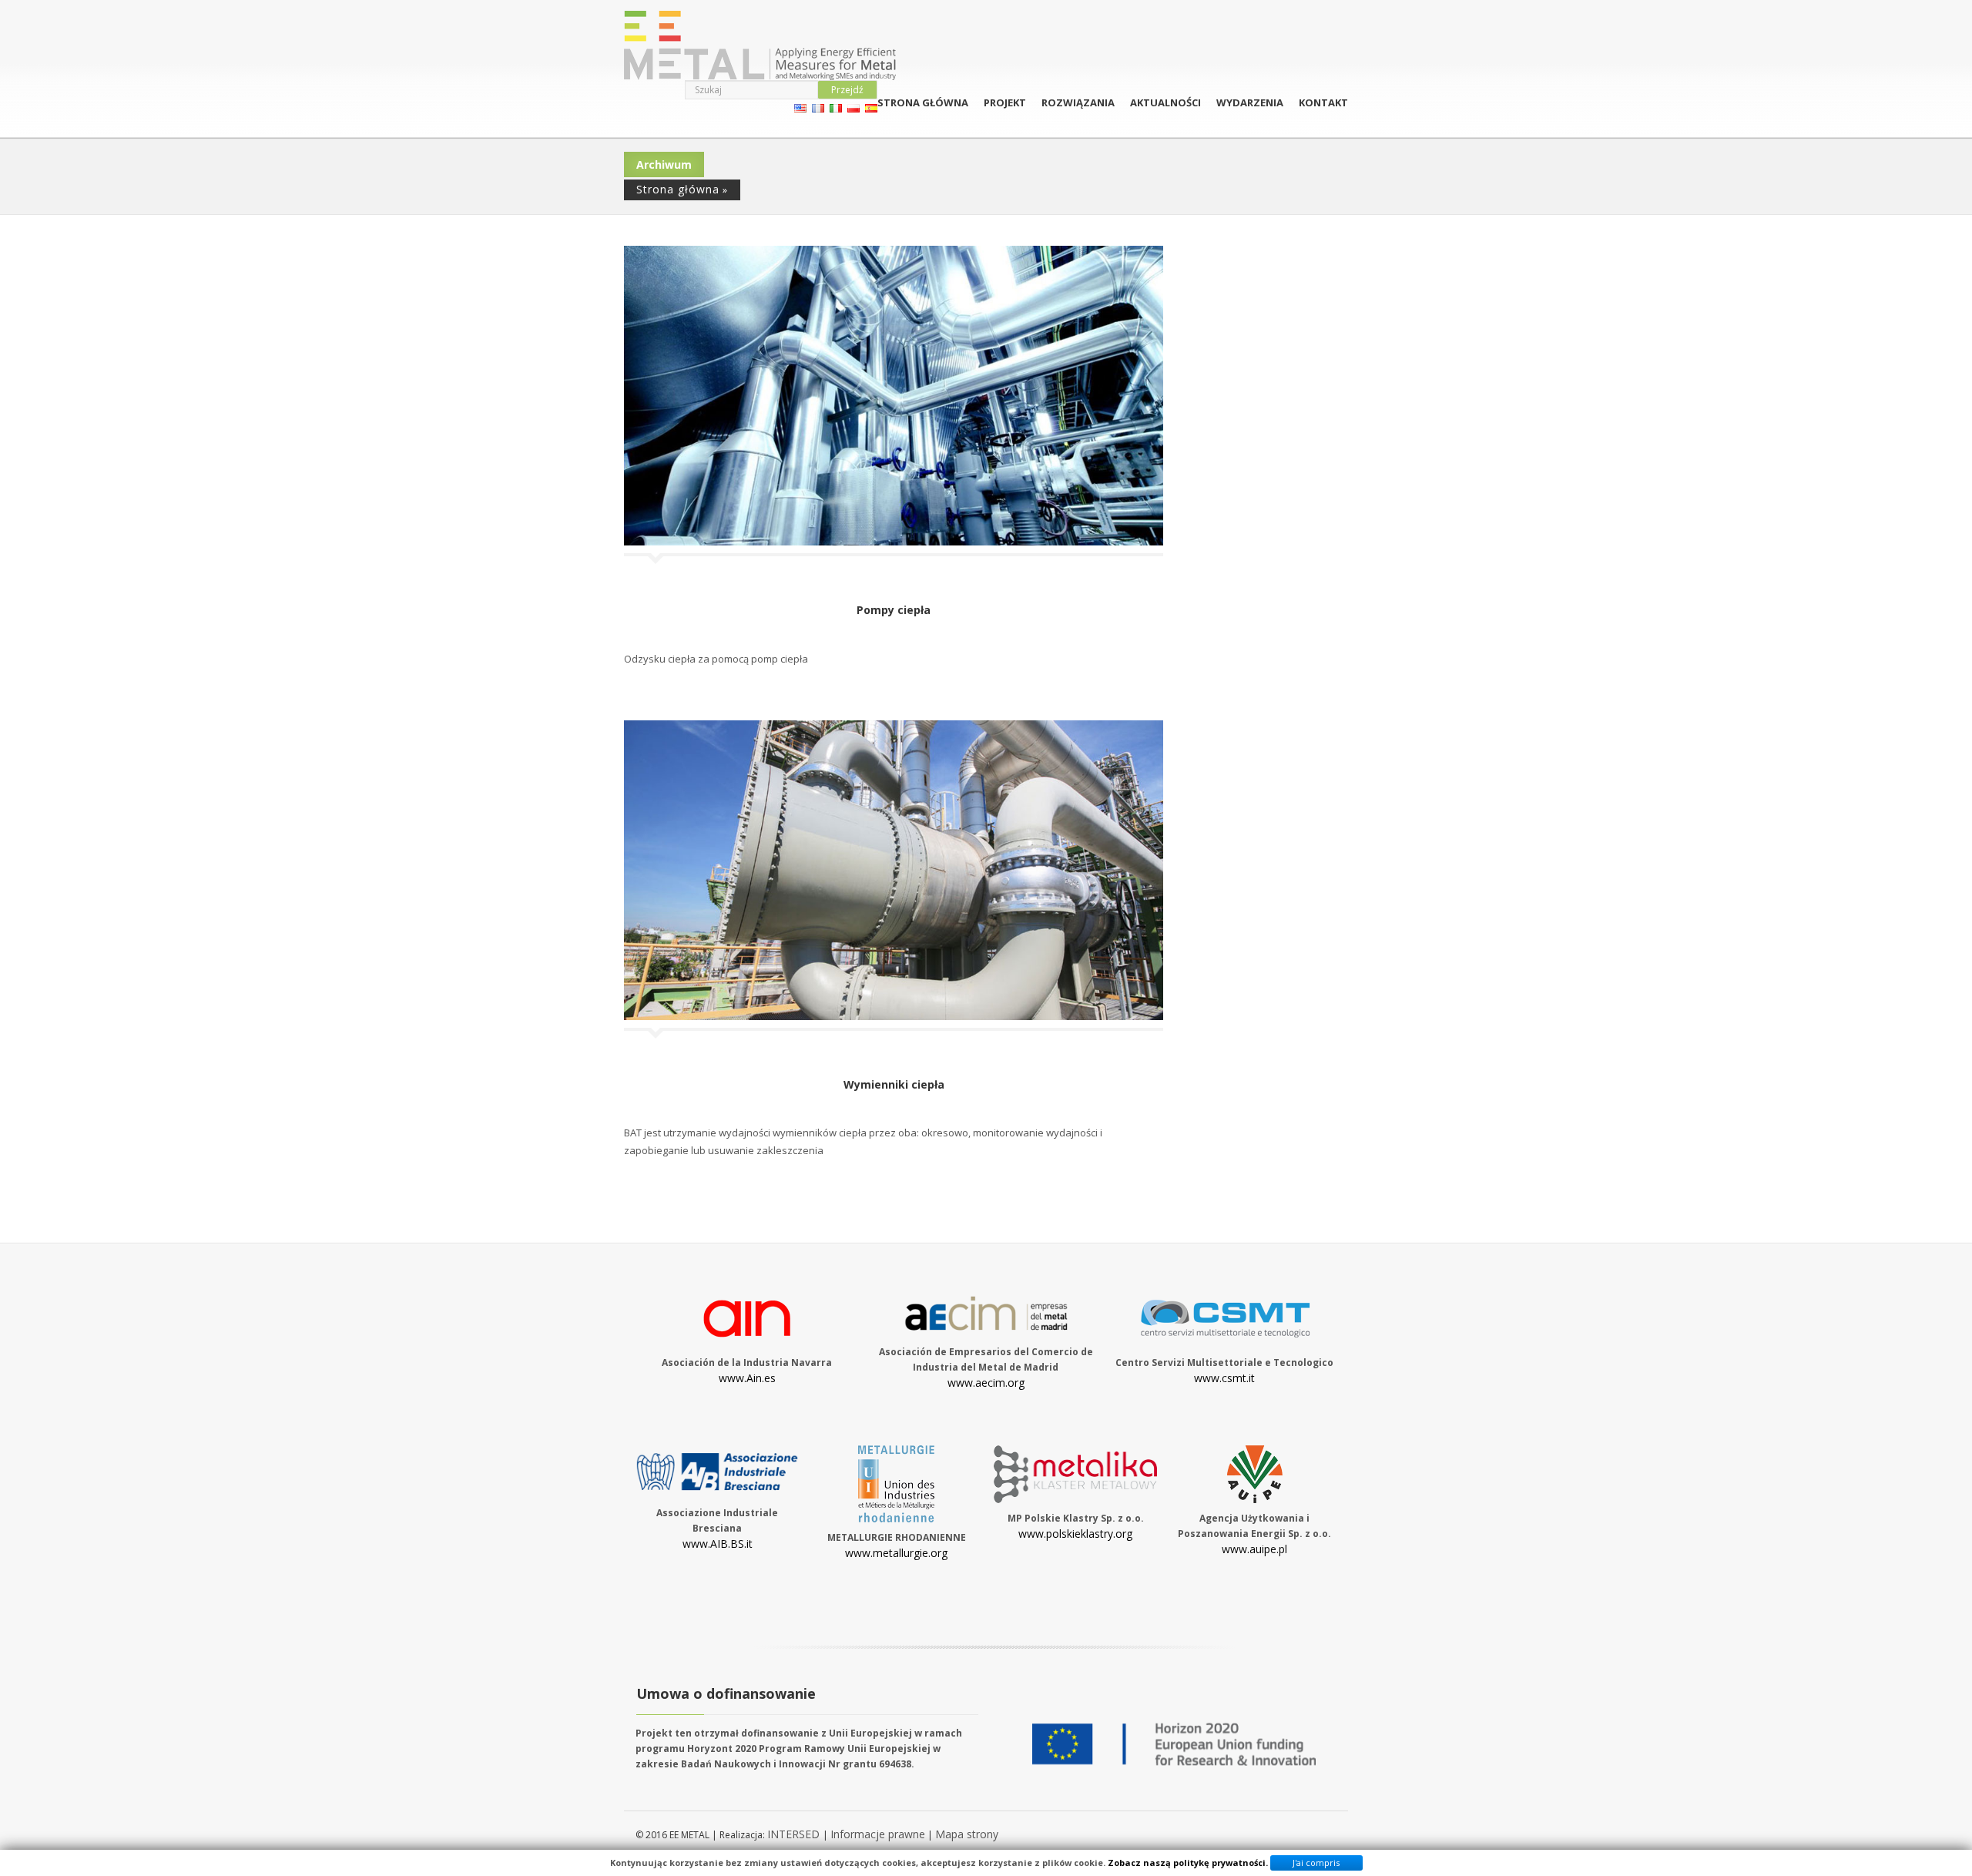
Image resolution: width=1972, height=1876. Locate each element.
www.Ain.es (747, 1378)
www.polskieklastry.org (1075, 1534)
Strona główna (923, 102)
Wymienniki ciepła (894, 1084)
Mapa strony (967, 1834)
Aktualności (1165, 102)
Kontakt (1323, 102)
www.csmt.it (1224, 1378)
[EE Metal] (760, 45)
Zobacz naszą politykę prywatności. (1188, 1863)
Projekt (1005, 102)
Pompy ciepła (894, 610)
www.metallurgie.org (896, 1553)
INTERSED (795, 1834)
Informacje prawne (878, 1834)
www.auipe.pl (1254, 1549)
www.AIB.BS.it (718, 1544)
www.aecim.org (986, 1383)
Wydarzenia (1250, 102)
